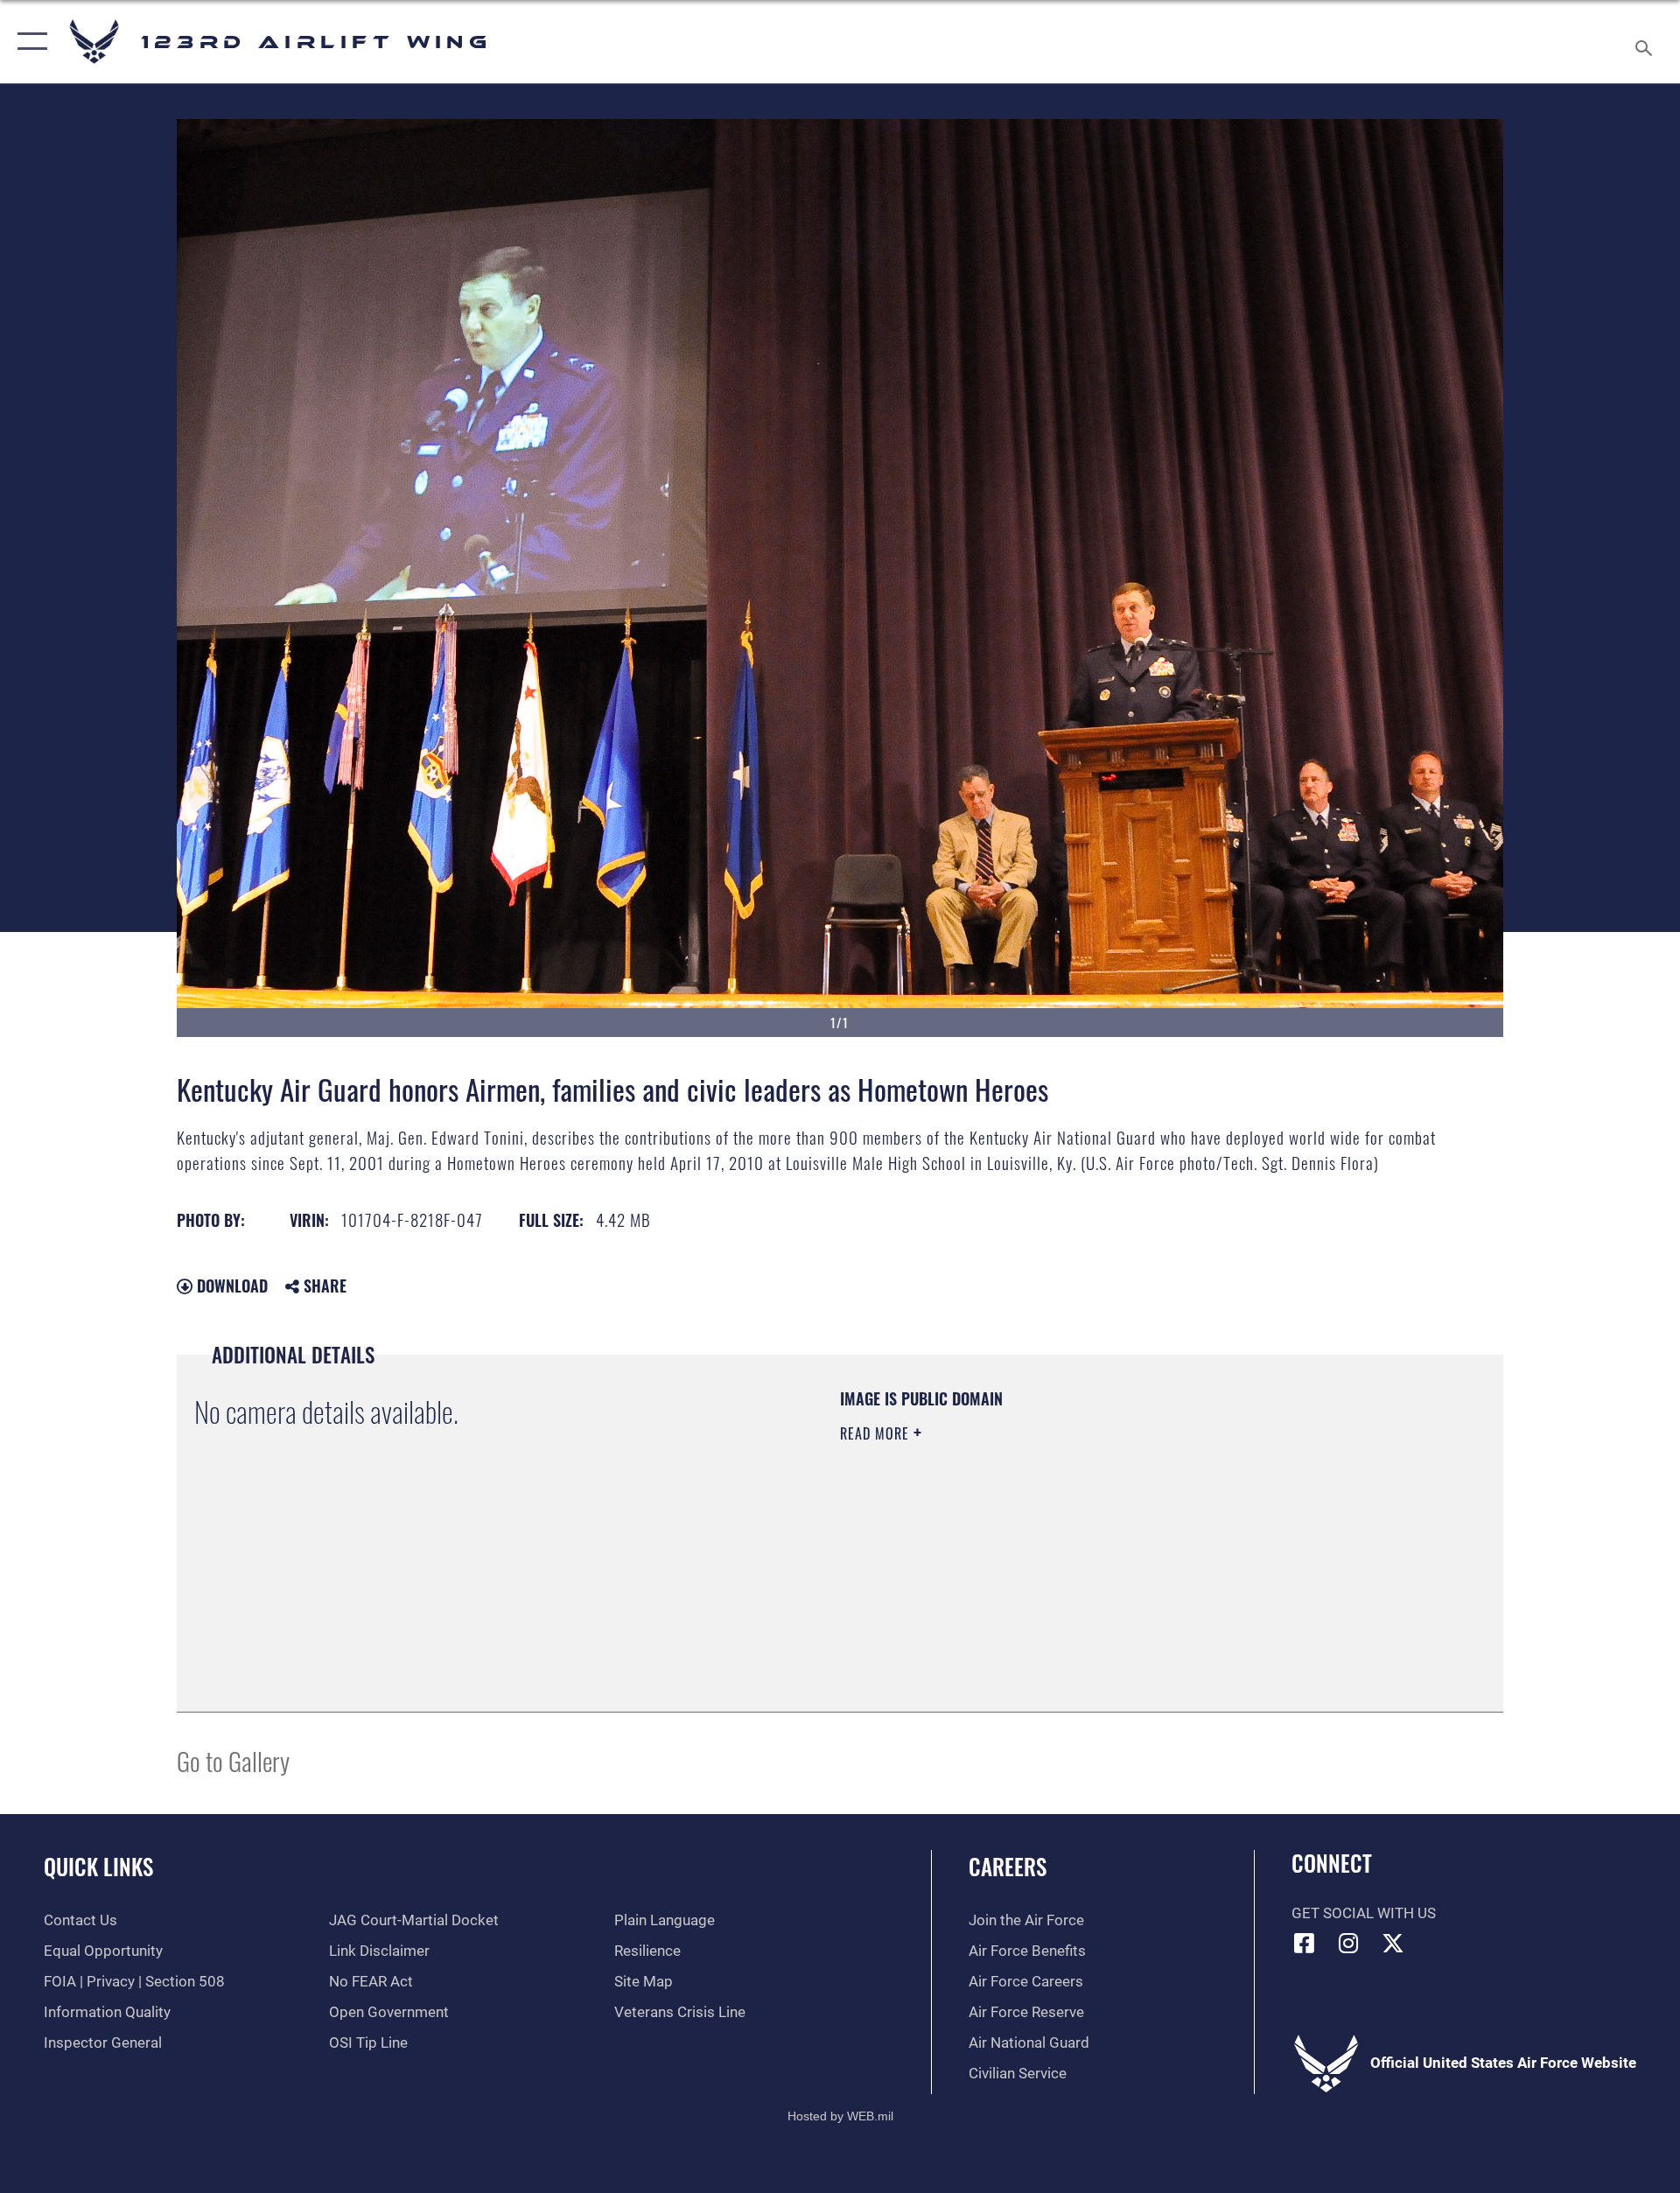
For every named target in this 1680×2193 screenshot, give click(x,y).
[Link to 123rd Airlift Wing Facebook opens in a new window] (1305, 1943)
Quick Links (98, 1866)
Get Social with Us (1364, 1913)
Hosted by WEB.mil (840, 2116)
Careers (1008, 1866)
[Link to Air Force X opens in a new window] (1393, 1943)
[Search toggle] (1645, 42)
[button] (28, 42)
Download (230, 1286)
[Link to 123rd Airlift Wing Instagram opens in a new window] (1348, 1943)
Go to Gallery (233, 1760)
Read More (877, 1433)
